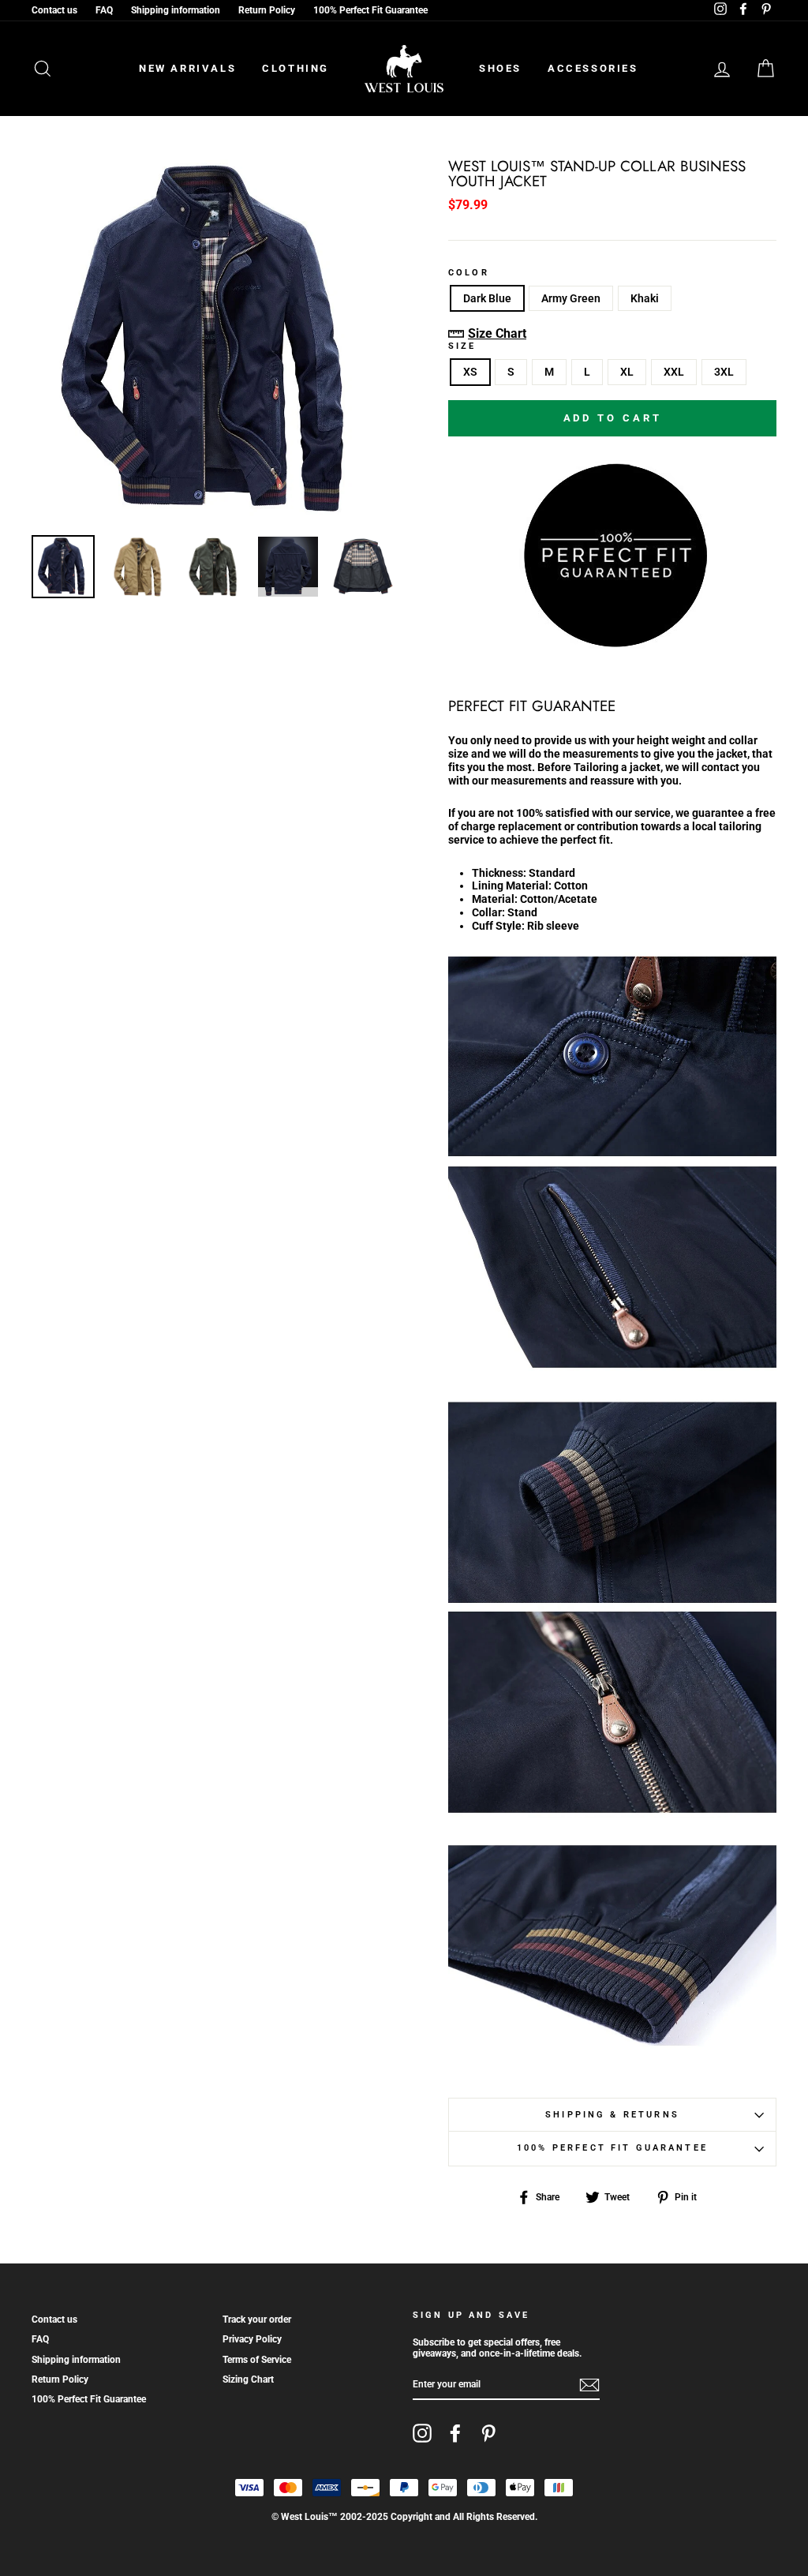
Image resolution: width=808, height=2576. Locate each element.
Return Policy (267, 10)
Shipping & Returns (612, 2115)
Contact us (54, 10)
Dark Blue (487, 298)
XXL (674, 372)
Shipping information (176, 10)
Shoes (500, 68)
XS (470, 372)
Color (469, 273)
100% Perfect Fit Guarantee (370, 10)
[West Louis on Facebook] (455, 2433)
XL (627, 372)
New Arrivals (187, 68)
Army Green (571, 298)
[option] (213, 341)
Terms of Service (257, 2360)
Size (462, 346)
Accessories (593, 68)
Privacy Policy (252, 2339)
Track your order (257, 2320)
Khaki (645, 298)
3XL (724, 372)
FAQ (104, 10)
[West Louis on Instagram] (422, 2433)
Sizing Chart (248, 2379)
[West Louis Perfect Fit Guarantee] (612, 644)
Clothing (296, 68)
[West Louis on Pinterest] (488, 2433)
